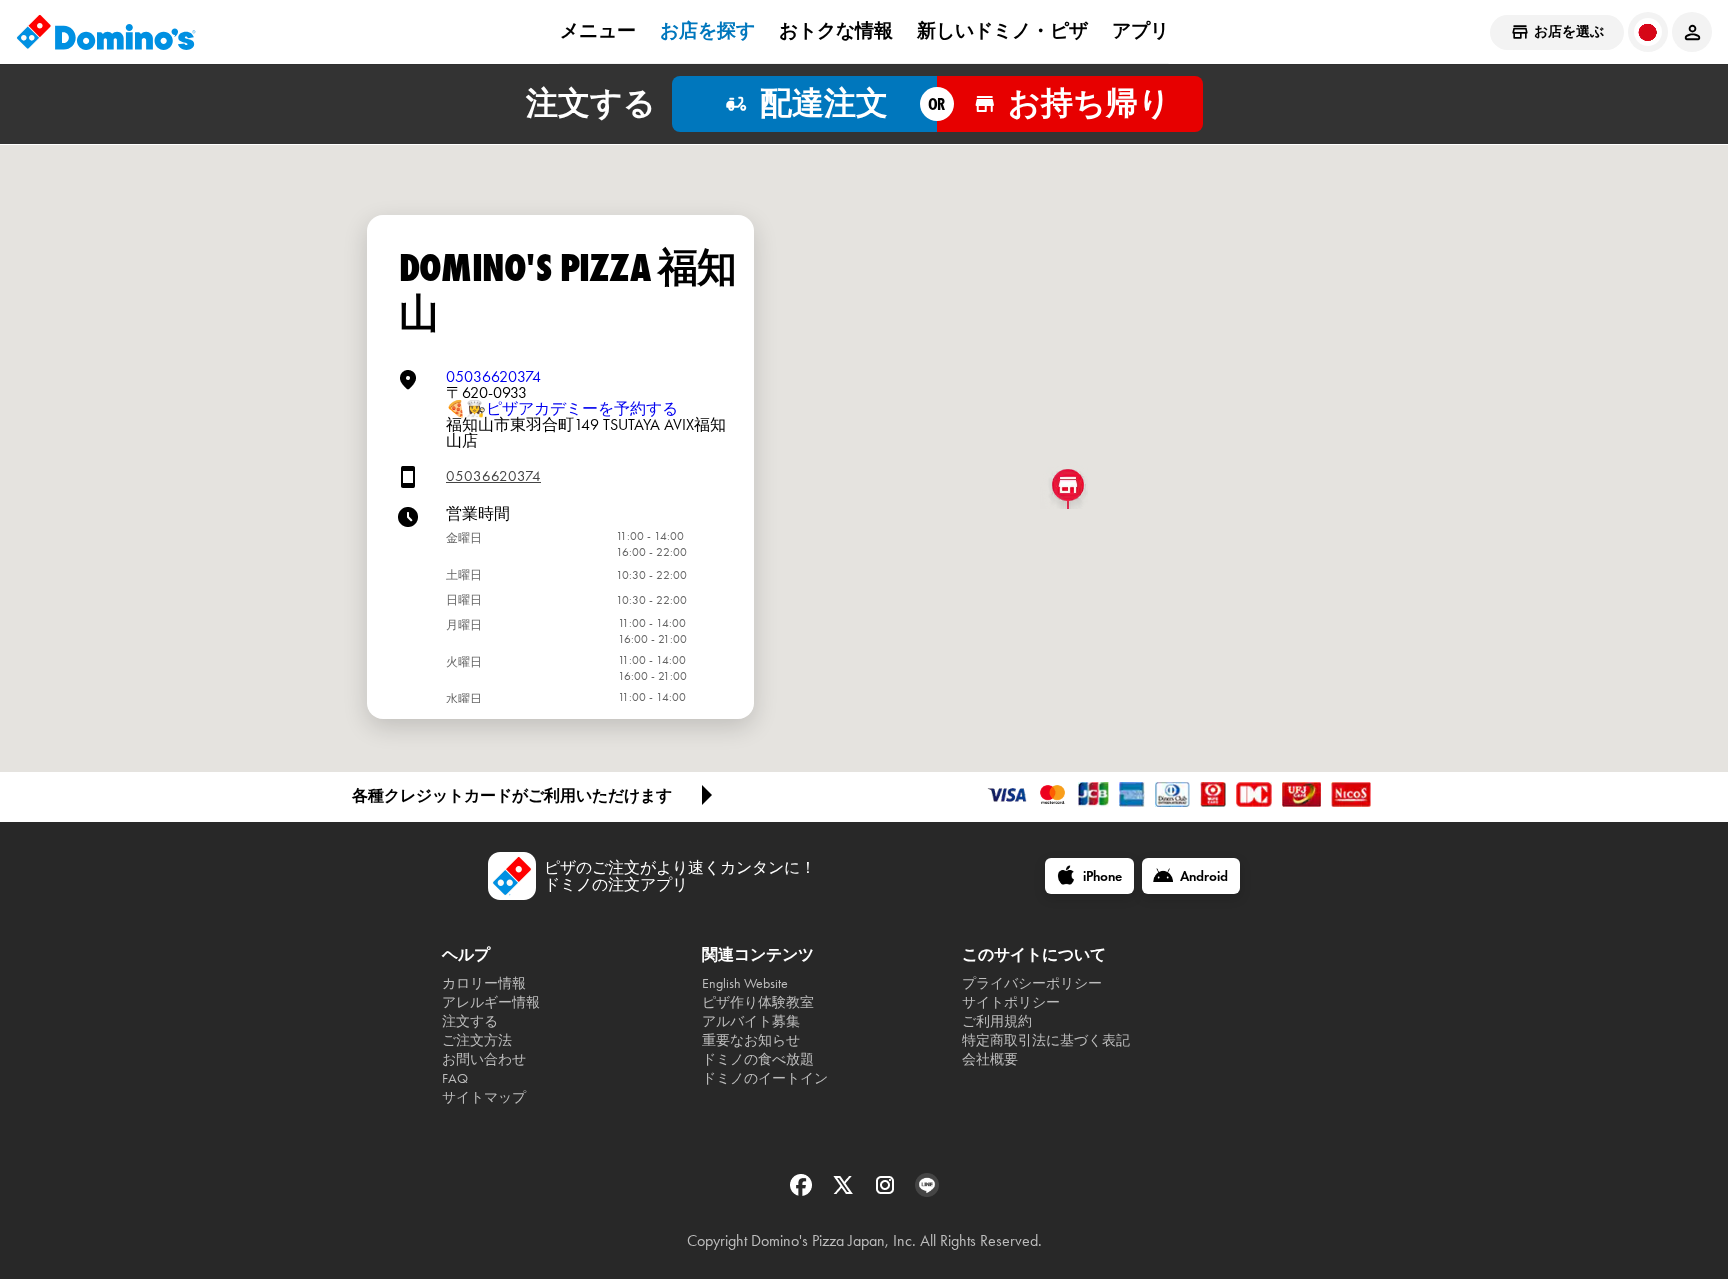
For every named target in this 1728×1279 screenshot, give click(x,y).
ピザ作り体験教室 (758, 1002)
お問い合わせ (484, 1059)
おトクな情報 (836, 31)
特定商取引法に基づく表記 (1046, 1040)
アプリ (1140, 31)
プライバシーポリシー (1032, 983)
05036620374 (493, 376)
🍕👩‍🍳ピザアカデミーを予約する (562, 408)
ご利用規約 (997, 1021)
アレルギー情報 (491, 1002)
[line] (927, 1191)
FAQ (455, 1078)
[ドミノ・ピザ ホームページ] (106, 32)
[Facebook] (803, 1191)
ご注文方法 (477, 1040)
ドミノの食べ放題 (758, 1059)
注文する (470, 1021)
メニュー (598, 31)
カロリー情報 (484, 983)
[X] (845, 1191)
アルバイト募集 (751, 1021)
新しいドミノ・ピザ (1002, 31)
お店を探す (707, 31)
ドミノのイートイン (765, 1078)
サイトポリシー (1011, 1002)
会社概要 (990, 1059)
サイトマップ (484, 1097)
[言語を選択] (1648, 32)
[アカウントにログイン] (1692, 32)
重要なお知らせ (751, 1040)
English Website (745, 983)
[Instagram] (887, 1191)
